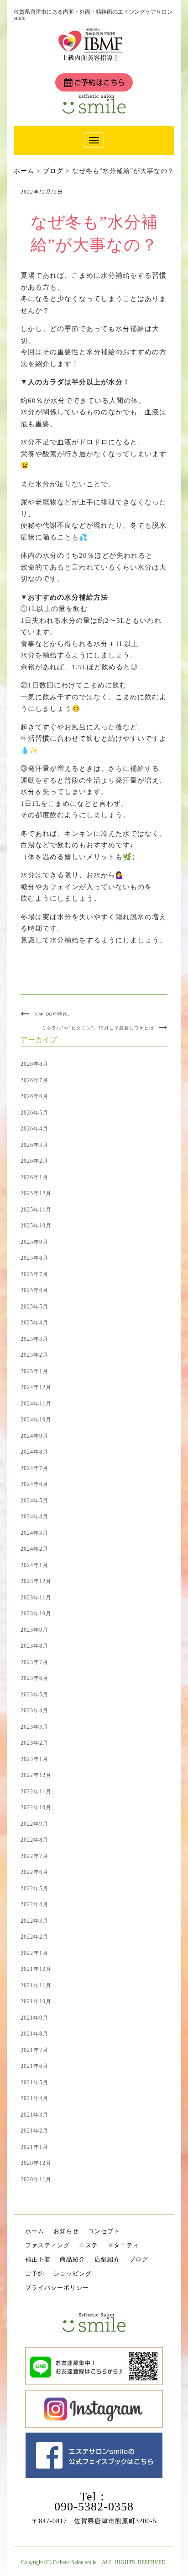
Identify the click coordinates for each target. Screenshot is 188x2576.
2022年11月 (36, 1792)
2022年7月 (34, 1856)
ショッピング (73, 2273)
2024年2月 (34, 1549)
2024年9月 (34, 1436)
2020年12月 (36, 2163)
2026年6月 (34, 1096)
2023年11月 (36, 1598)
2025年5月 (34, 1307)
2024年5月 (34, 1501)
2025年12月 (36, 1193)
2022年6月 (34, 1872)
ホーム (35, 2231)
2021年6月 (34, 2066)
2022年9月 (34, 1824)
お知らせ (66, 2231)
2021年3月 (34, 2115)
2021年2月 (34, 2131)
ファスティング (47, 2245)
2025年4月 (34, 1323)
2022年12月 (36, 1775)
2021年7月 (34, 2050)
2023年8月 (34, 1646)
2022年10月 (36, 1807)
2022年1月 (34, 1953)
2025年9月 (34, 1242)
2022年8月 (34, 1840)
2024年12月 (36, 1387)
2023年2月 (34, 1743)
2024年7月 (34, 1468)
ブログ (139, 2259)
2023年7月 (34, 1662)
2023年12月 (36, 1581)
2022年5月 (34, 1889)
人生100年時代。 (53, 1014)
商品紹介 (73, 2259)
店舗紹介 (107, 2259)
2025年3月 (34, 1339)
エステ (89, 2245)
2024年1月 (34, 1565)
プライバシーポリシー (57, 2288)
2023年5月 (34, 1695)
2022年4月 (34, 1904)
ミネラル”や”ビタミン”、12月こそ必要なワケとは (98, 1028)
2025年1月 (34, 1371)
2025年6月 (34, 1290)
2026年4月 (34, 1129)
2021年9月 (34, 2018)
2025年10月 (36, 1226)
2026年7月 (34, 1080)
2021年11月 (36, 1985)
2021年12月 (36, 1969)
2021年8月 (34, 2034)
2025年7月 (34, 1274)
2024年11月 (36, 1404)
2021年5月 (34, 2082)
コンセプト (104, 2231)
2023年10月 (36, 1614)
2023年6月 (34, 1678)
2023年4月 (34, 1711)
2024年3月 (34, 1533)
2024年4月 (34, 1517)
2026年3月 (34, 1145)
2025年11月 (36, 1210)
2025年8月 (34, 1258)
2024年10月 (36, 1420)
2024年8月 (34, 1452)
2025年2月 (34, 1355)
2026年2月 (34, 1161)
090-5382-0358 (94, 2507)
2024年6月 (34, 1484)
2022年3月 (34, 1921)
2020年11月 (36, 2179)
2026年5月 (34, 1113)
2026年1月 (34, 1177)
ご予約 (35, 2273)
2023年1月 (34, 1759)
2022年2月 (34, 1937)
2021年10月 (36, 2001)
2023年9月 (34, 1630)
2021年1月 (34, 2147)
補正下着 (38, 2259)
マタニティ (123, 2245)
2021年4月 (34, 2098)
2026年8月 (34, 1064)
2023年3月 (34, 1727)
